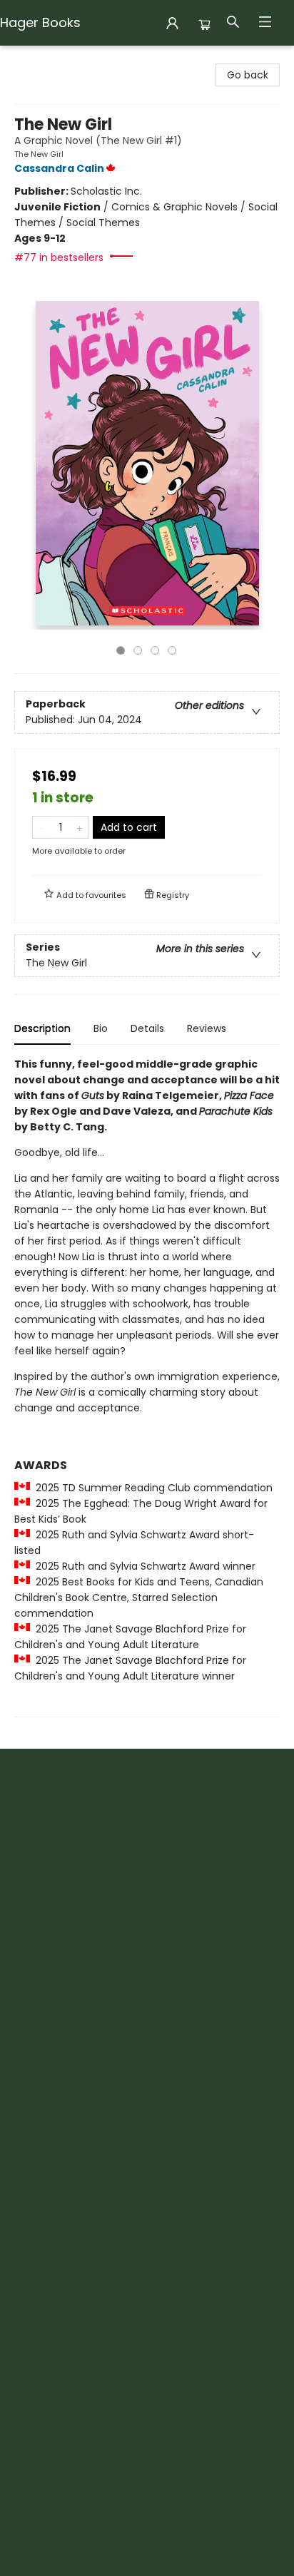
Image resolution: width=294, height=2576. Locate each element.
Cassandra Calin (59, 168)
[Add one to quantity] (80, 827)
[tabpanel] (147, 1387)
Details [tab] (147, 1028)
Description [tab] (42, 1028)
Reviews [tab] (207, 1028)
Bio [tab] (101, 1028)
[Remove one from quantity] (42, 827)
